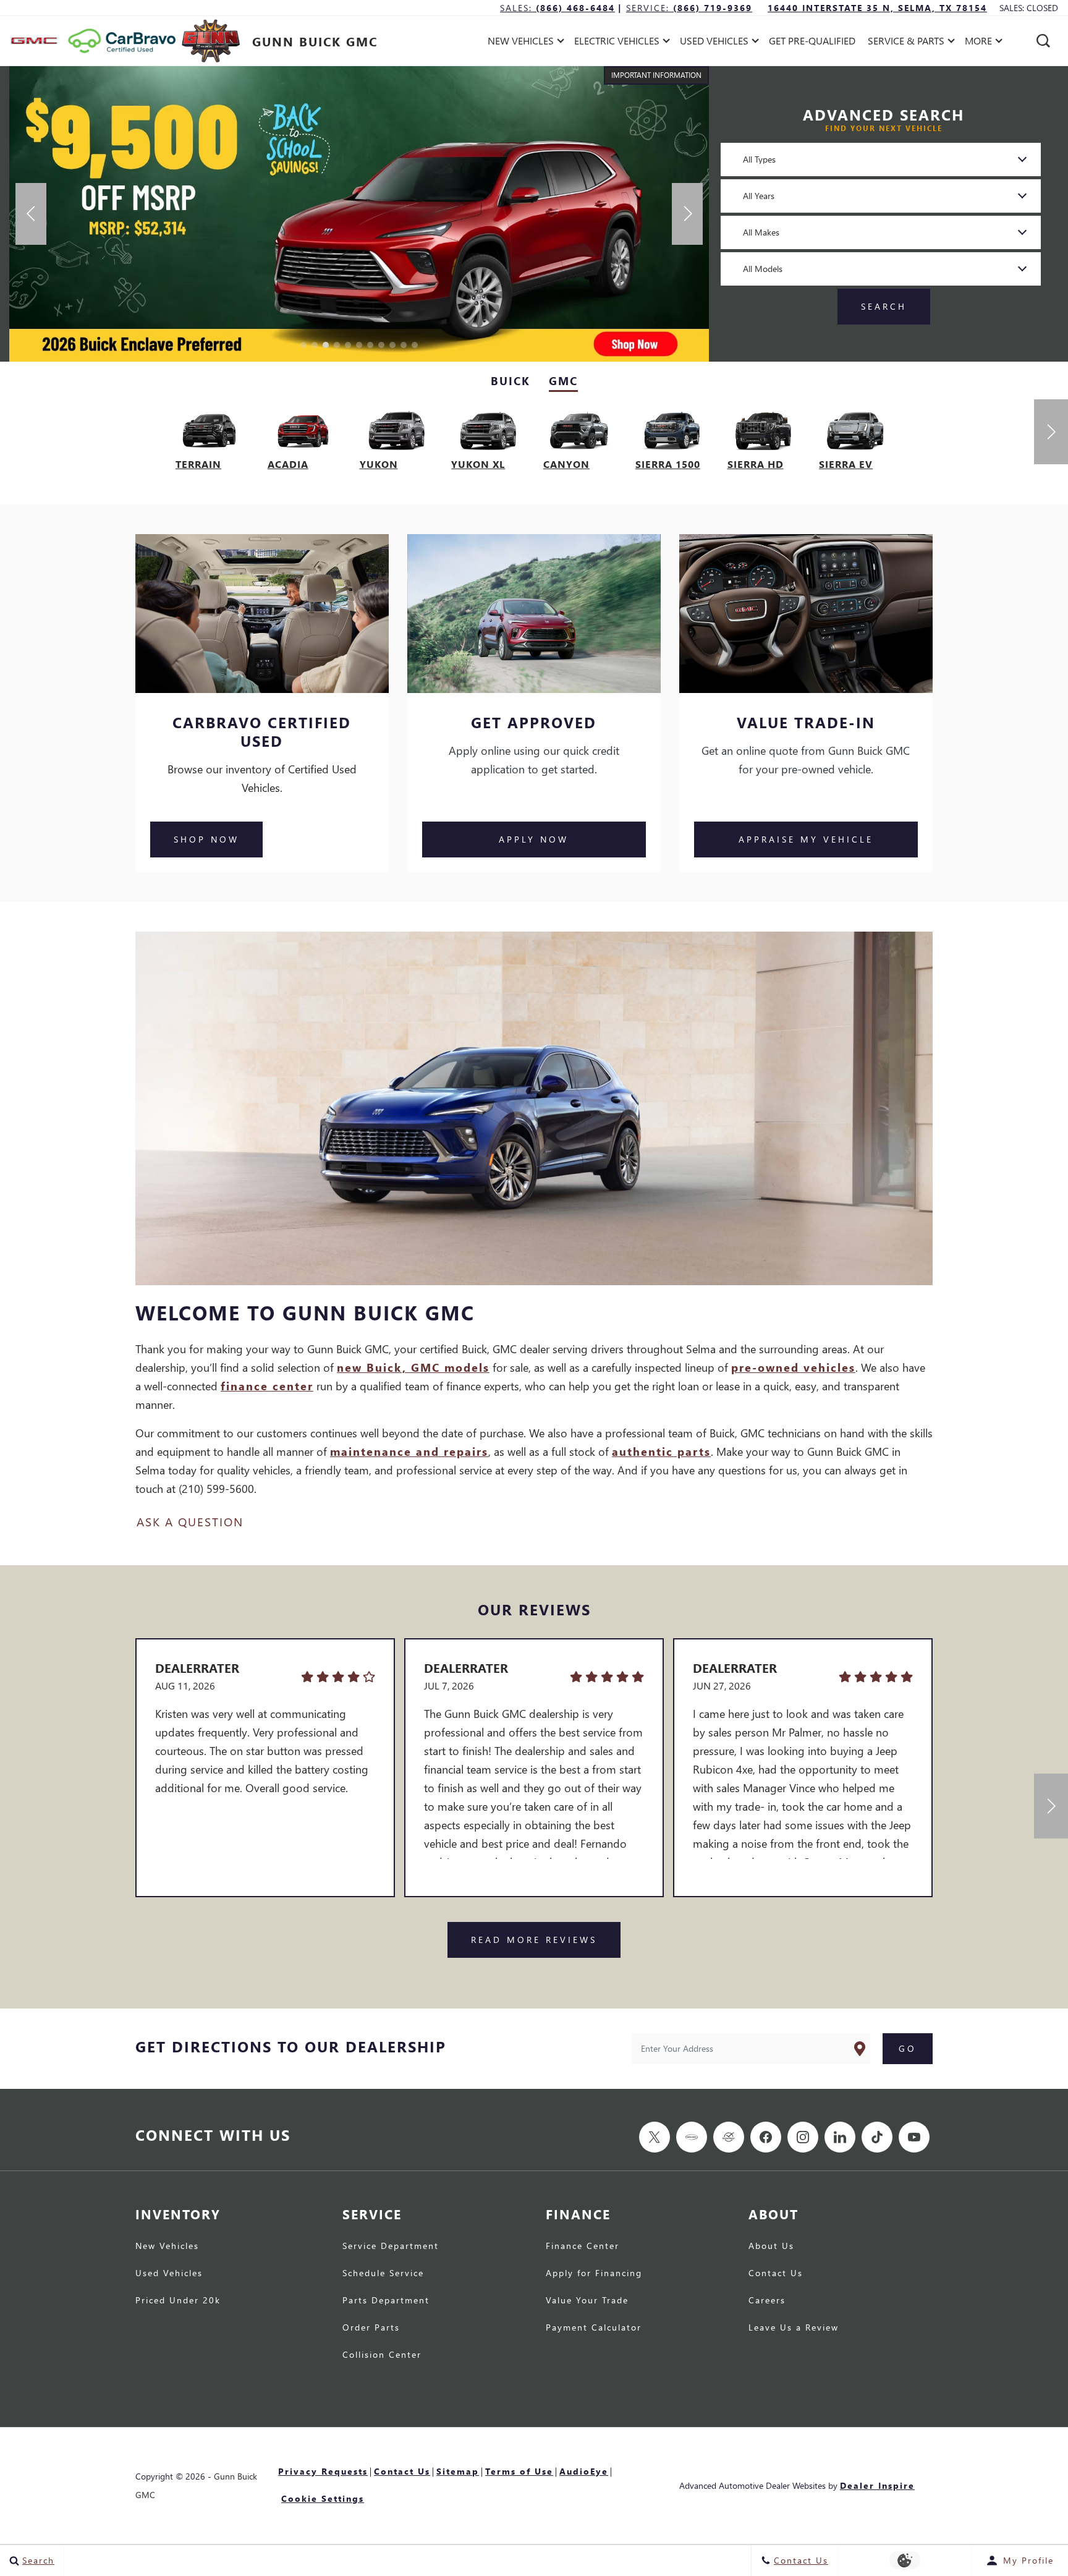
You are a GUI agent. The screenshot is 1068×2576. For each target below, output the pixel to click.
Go (908, 2048)
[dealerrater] (729, 2137)
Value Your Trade (587, 2301)
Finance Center (583, 2247)
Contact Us (776, 2274)
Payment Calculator (594, 2328)
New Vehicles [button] (520, 43)
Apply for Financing (594, 2274)
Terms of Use (519, 2471)
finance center (267, 1386)
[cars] (692, 2137)
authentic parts (661, 1451)
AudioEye (584, 2471)
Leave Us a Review (794, 2328)
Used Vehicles (169, 2274)
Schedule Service (383, 2274)
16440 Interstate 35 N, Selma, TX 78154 (877, 8)
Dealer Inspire (877, 2485)
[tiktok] (877, 2137)
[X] (655, 2137)
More (979, 43)
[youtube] (914, 2137)
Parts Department (386, 2301)
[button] (1043, 41)
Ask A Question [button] (190, 1522)
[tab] (511, 381)
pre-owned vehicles (793, 1367)
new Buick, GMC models (413, 1367)
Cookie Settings (323, 2498)
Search (884, 306)
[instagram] (803, 2137)
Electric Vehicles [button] (617, 43)
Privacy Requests (323, 2471)
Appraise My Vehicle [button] (806, 839)
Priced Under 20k (178, 2301)
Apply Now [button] (534, 839)
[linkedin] (840, 2137)
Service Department (391, 2247)
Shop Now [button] (206, 839)
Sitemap (458, 2471)
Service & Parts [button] (906, 43)
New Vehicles (167, 2247)
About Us (771, 2247)
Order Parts (371, 2328)
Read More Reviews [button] (534, 1940)
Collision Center (382, 2355)
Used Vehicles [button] (714, 43)
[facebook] (766, 2137)
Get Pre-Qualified (812, 40)
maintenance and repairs (409, 1451)
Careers (767, 2301)
